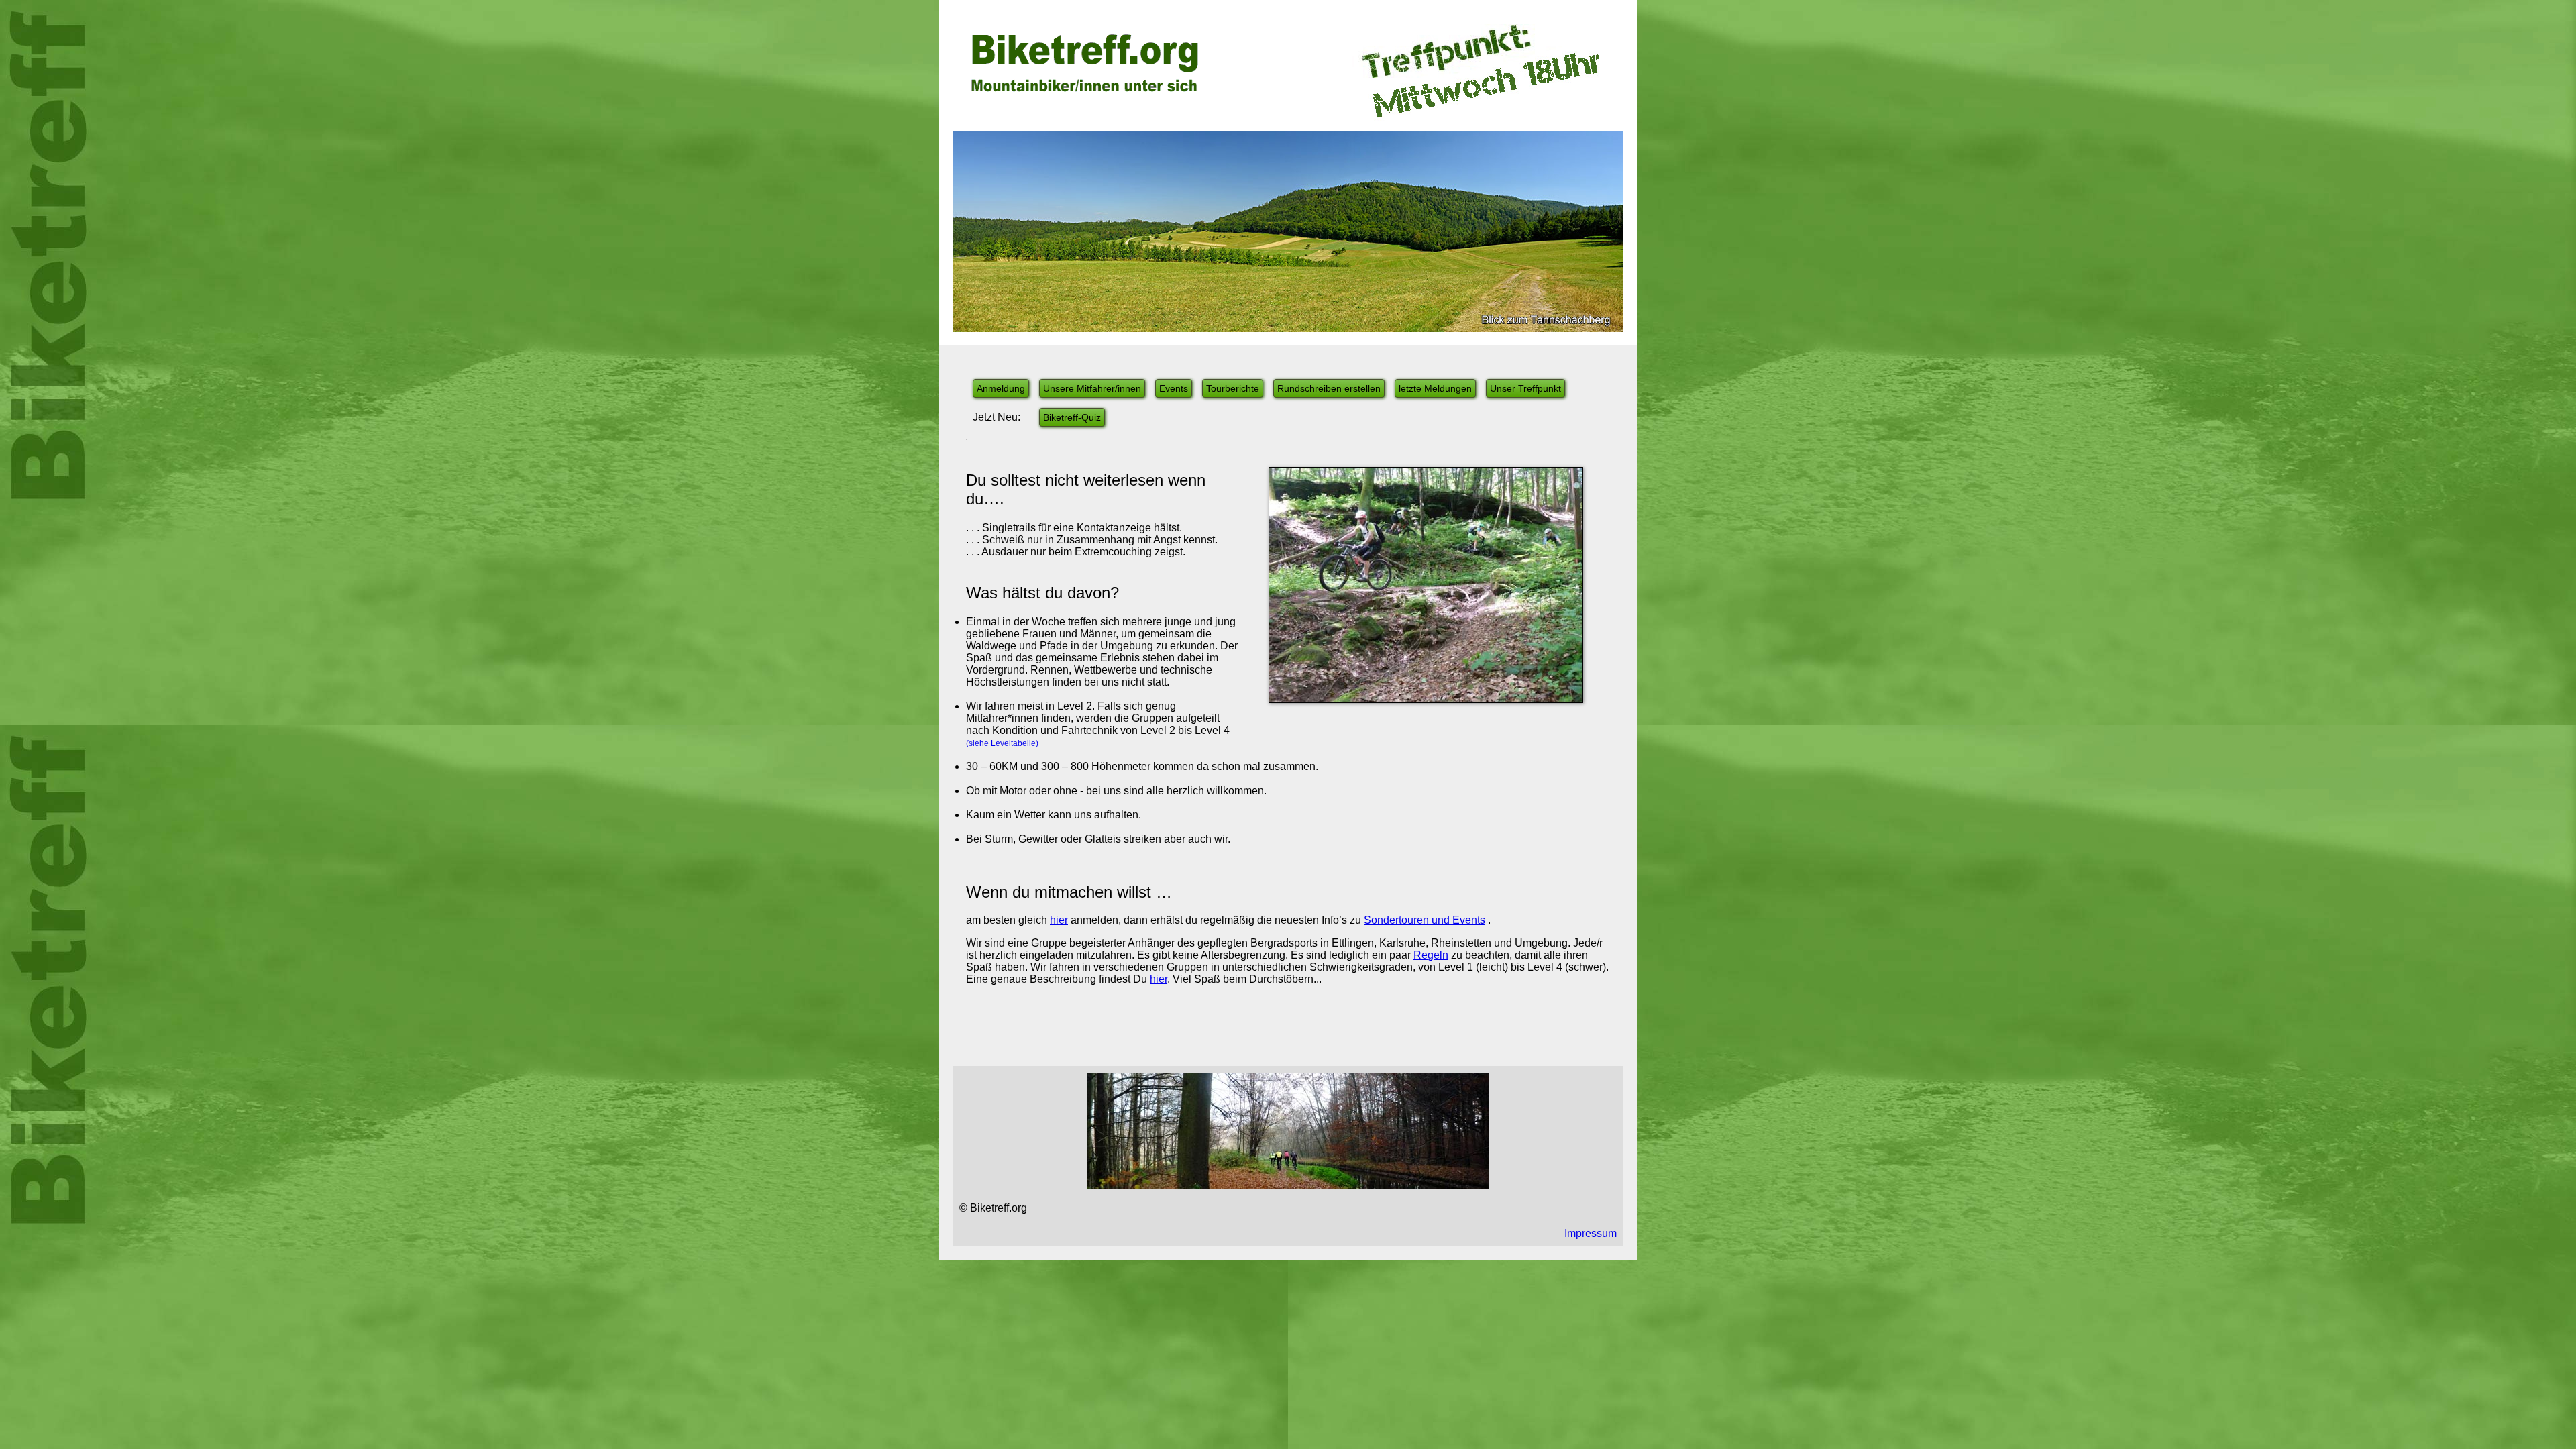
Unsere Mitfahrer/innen (1092, 388)
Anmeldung (1001, 388)
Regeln (1431, 955)
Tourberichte (1233, 388)
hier (1059, 920)
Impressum (1591, 1233)
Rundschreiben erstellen (1329, 388)
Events (1174, 388)
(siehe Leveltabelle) (1002, 743)
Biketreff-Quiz (1072, 417)
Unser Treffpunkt (1525, 388)
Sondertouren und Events (1425, 920)
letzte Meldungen (1435, 388)
